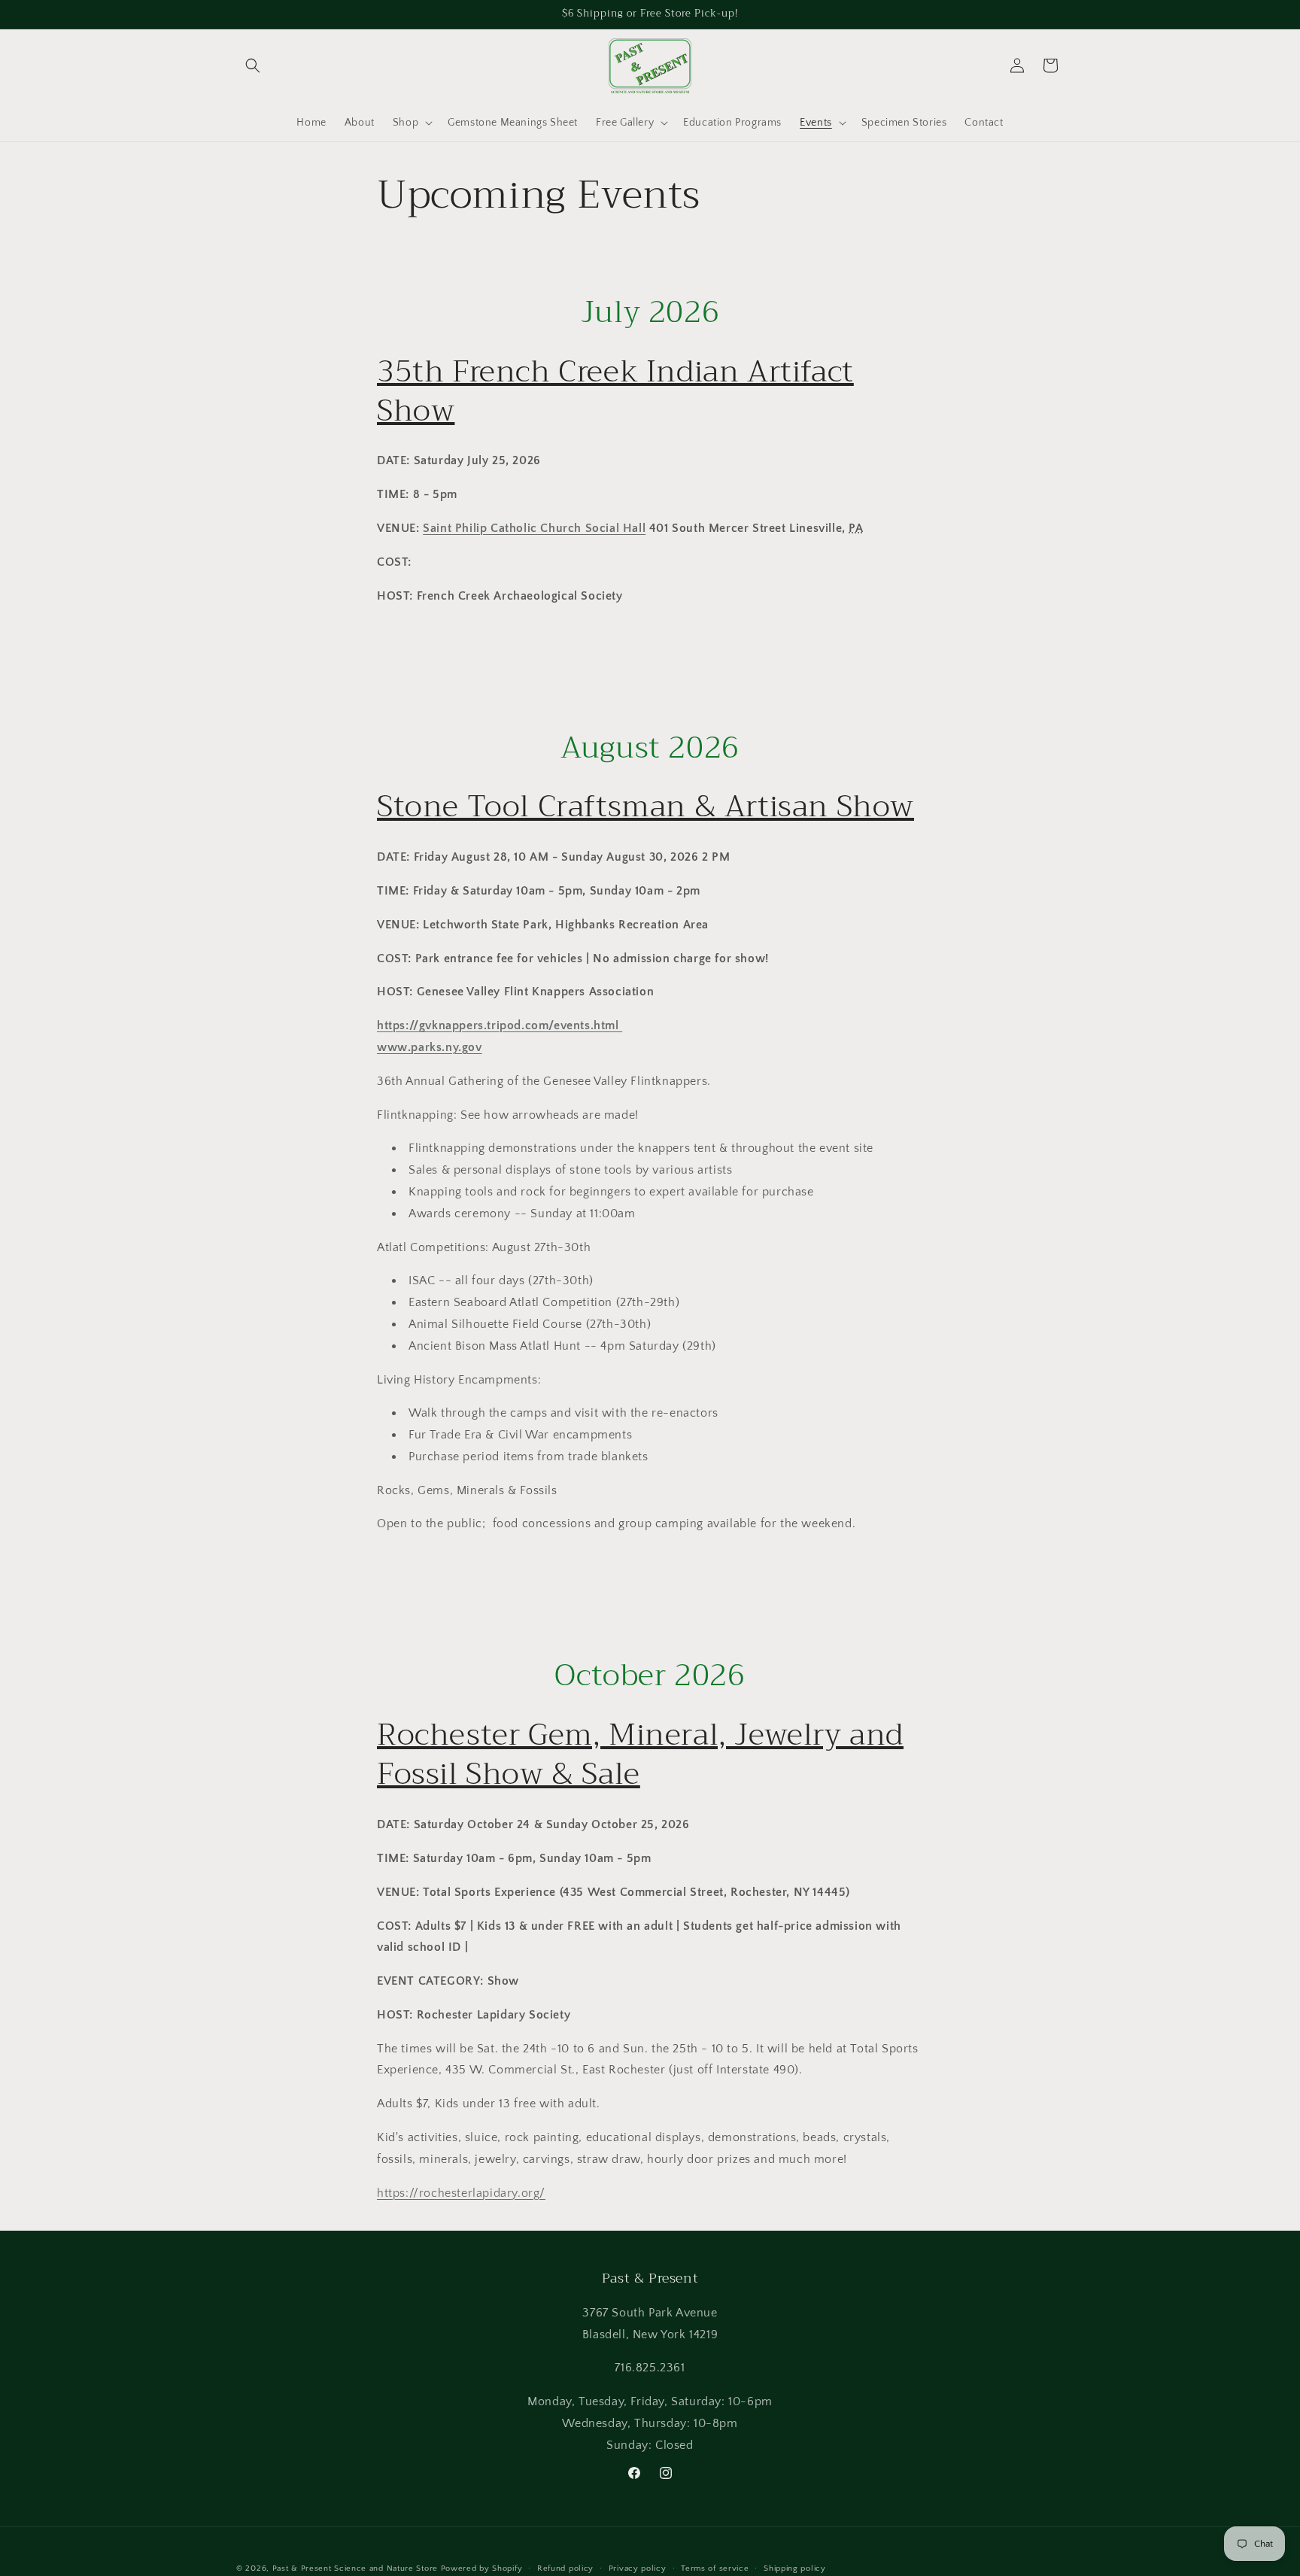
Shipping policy (795, 2568)
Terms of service (715, 2568)
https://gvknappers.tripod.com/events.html (500, 1025)
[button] (253, 65)
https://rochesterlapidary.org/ (461, 2193)
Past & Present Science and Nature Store (355, 2568)
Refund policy (565, 2568)
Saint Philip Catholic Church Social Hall (534, 528)
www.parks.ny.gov (430, 1047)
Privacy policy (638, 2568)
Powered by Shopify (482, 2568)
